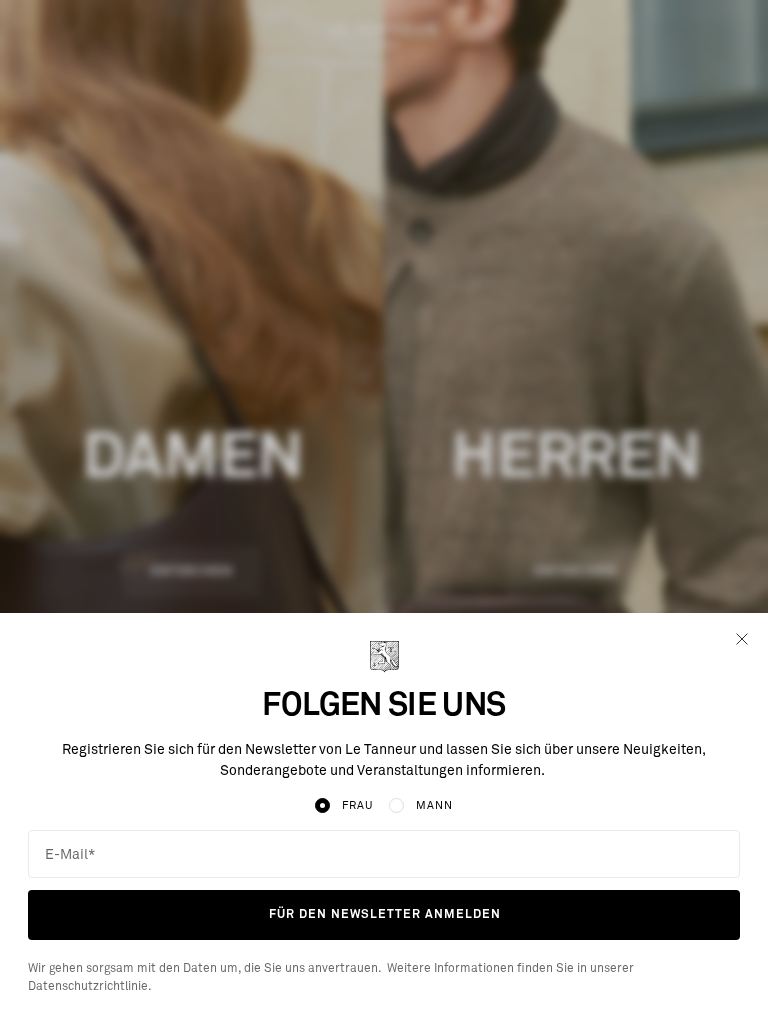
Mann (434, 805)
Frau (357, 805)
